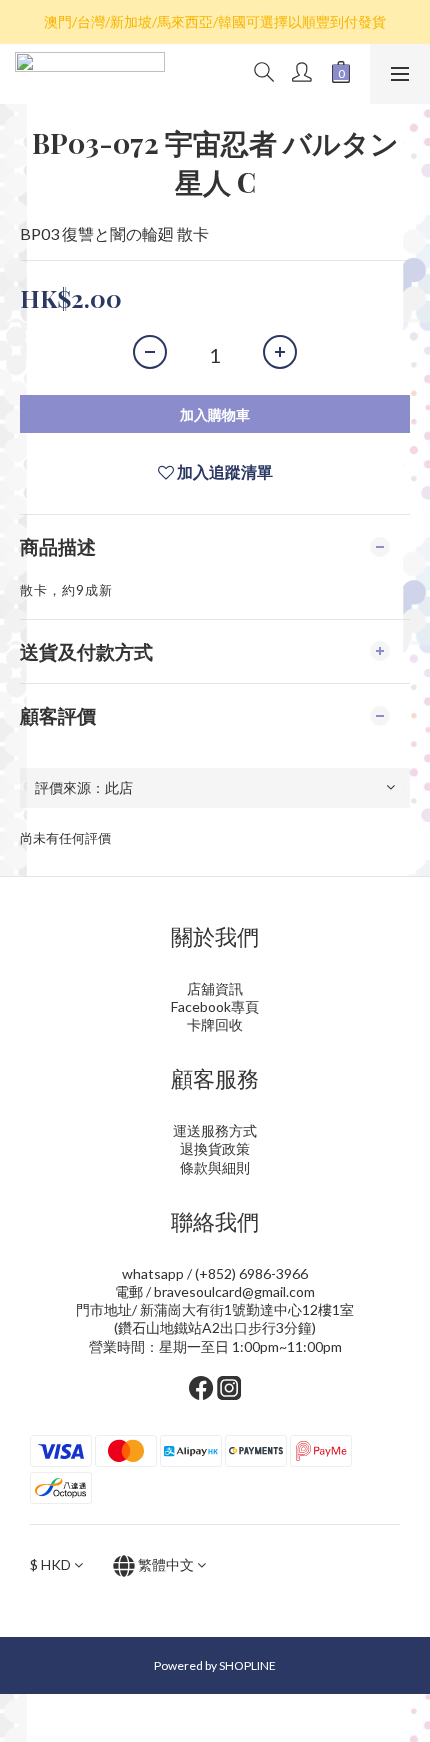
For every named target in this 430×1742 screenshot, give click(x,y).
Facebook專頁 (215, 1006)
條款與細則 (215, 1167)
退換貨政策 (215, 1148)
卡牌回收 (215, 1024)
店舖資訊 (215, 988)
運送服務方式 (215, 1130)
